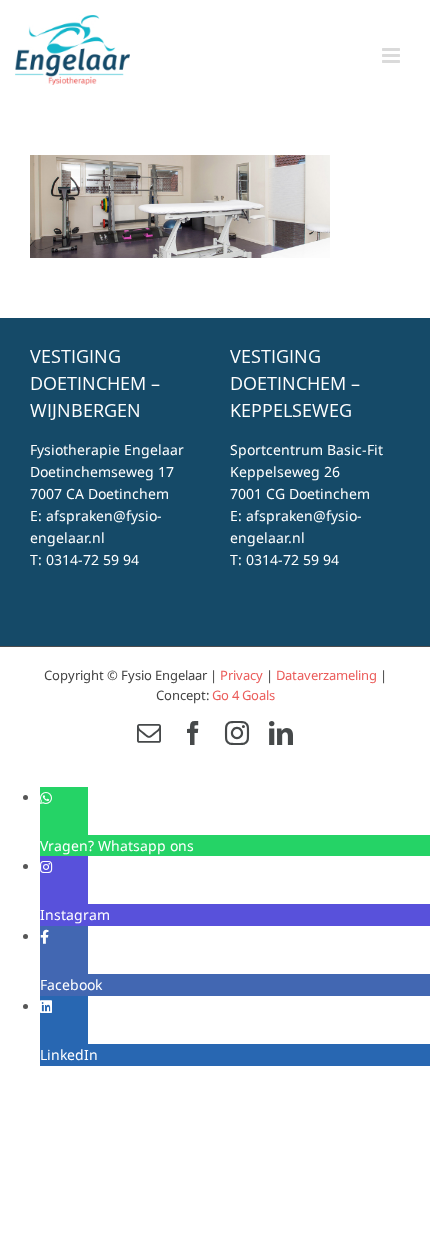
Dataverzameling (326, 675)
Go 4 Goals (243, 695)
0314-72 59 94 (92, 559)
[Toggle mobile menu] (392, 55)
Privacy (241, 675)
